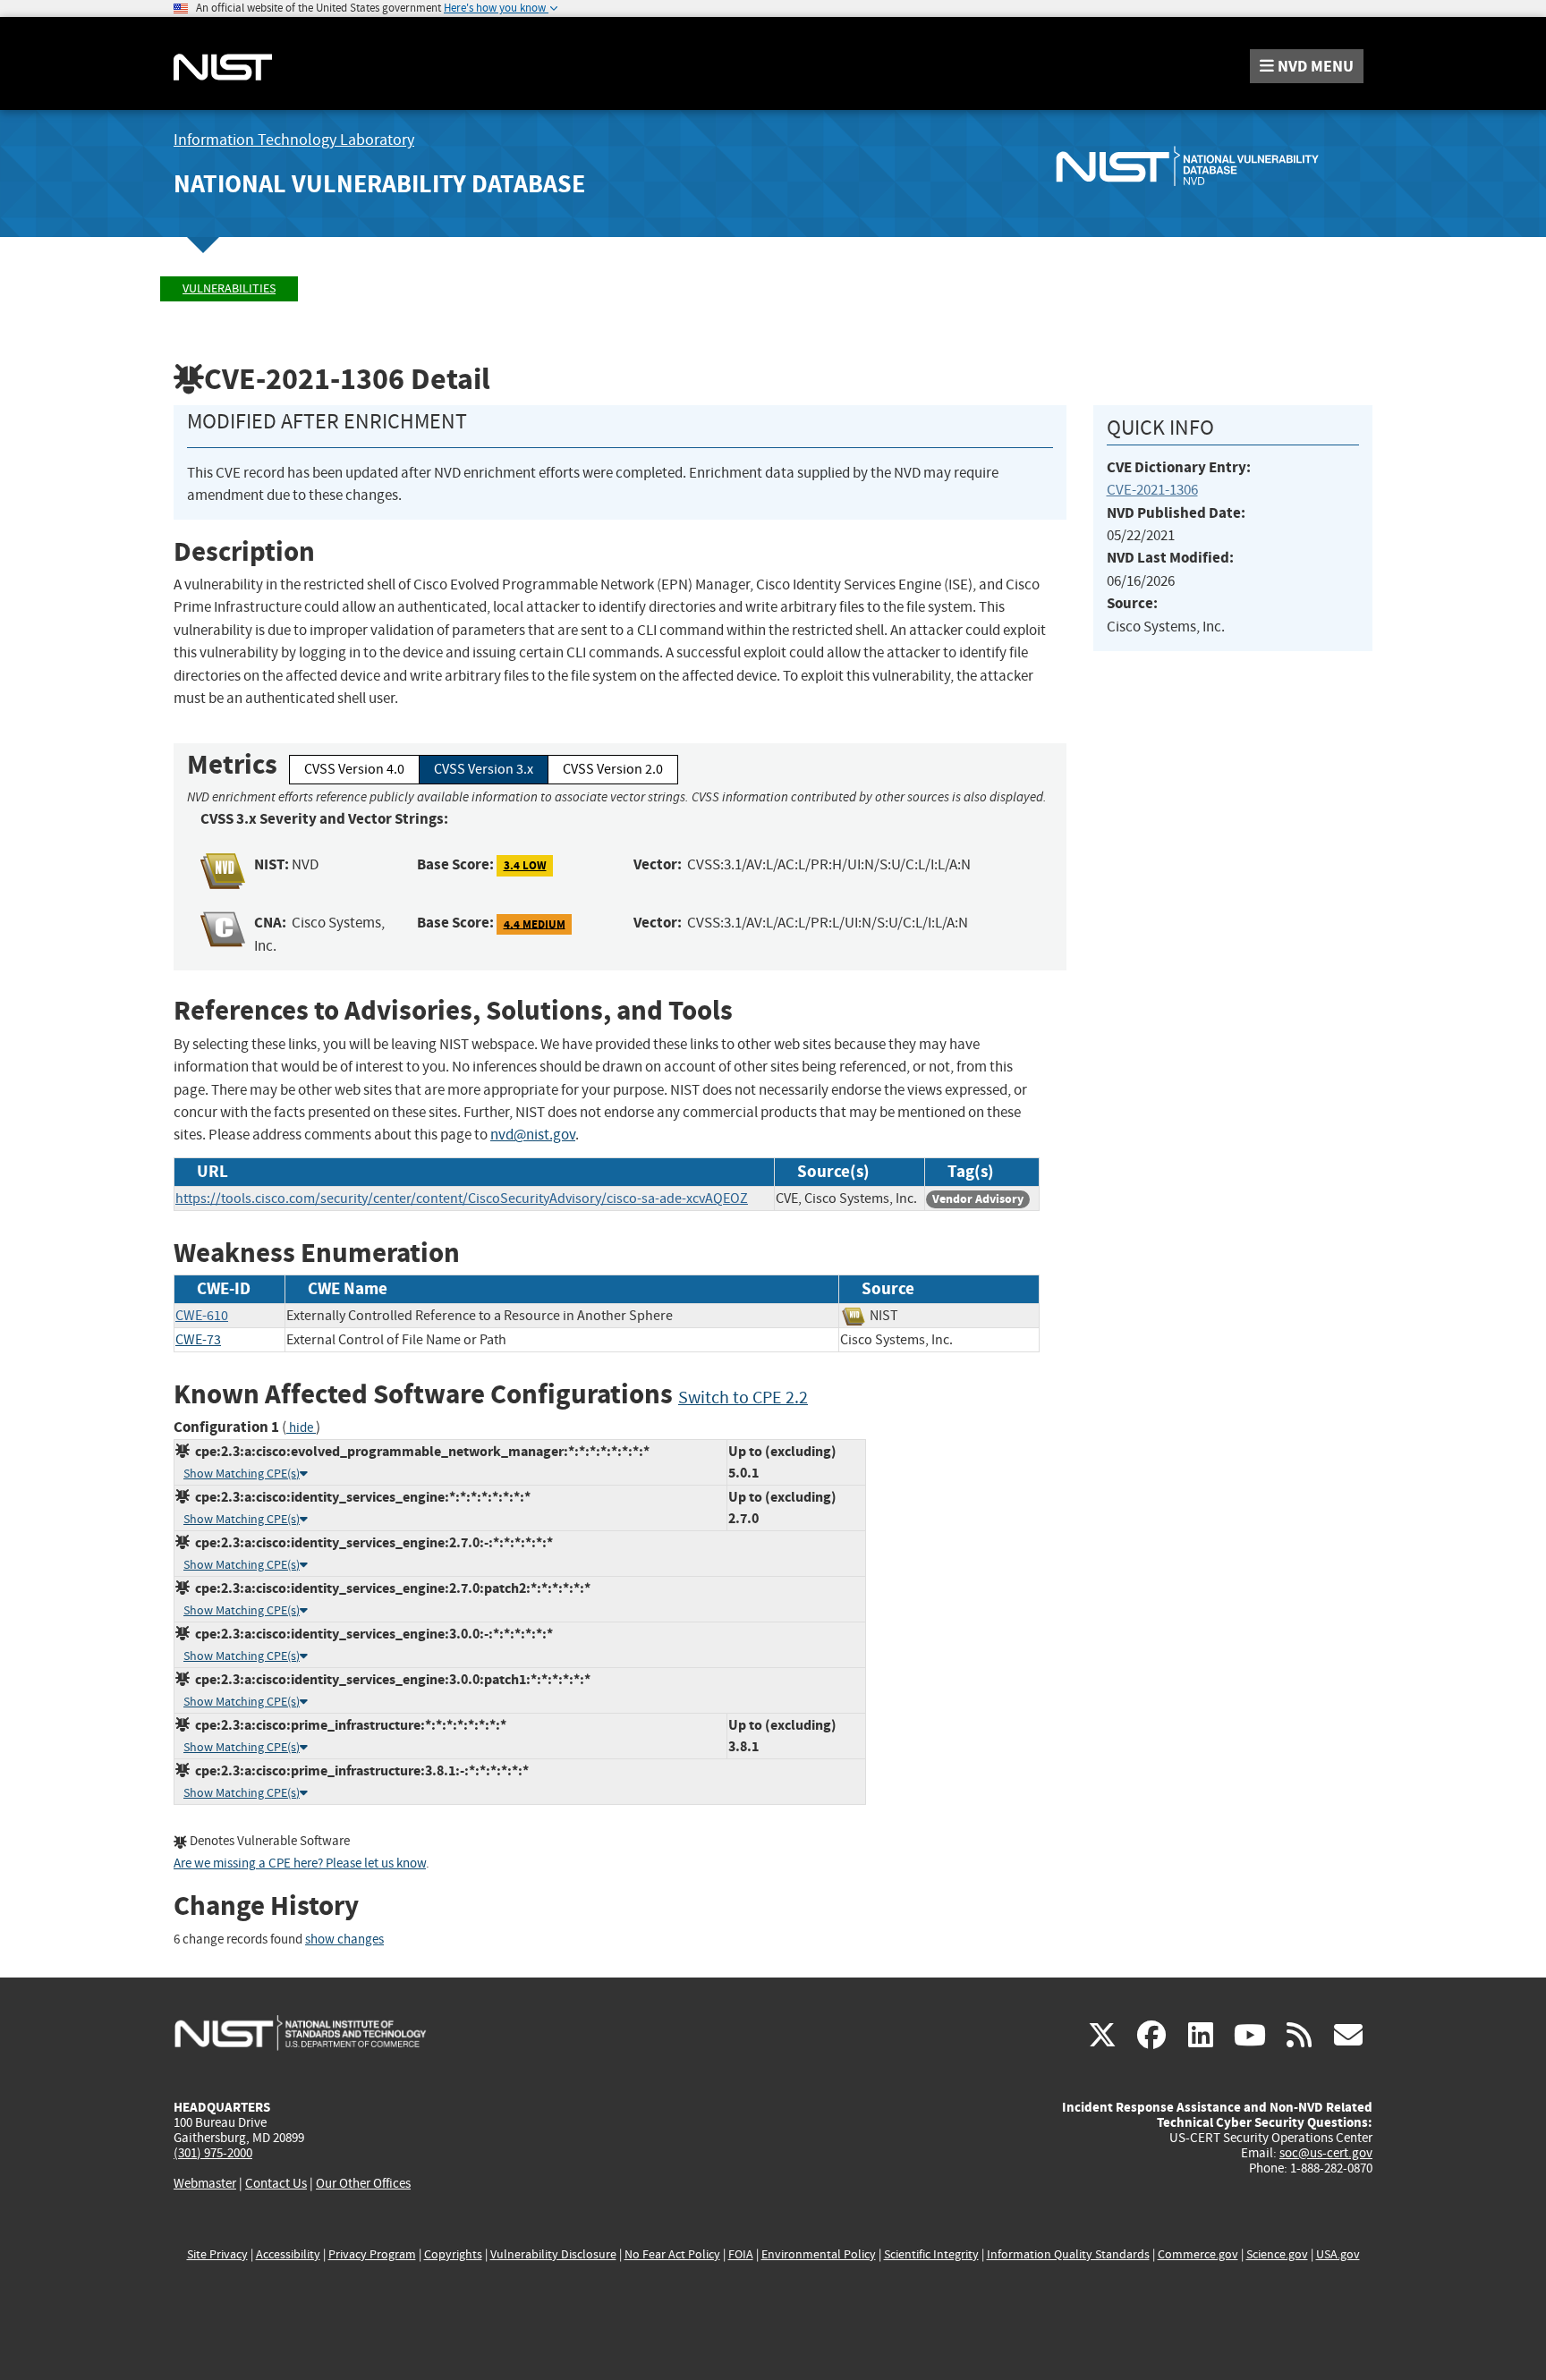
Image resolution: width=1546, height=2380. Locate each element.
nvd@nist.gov (533, 1135)
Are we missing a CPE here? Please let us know (300, 1863)
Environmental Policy (819, 2254)
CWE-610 (202, 1316)
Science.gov (1277, 2254)
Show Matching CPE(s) (242, 1474)
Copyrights (453, 2254)
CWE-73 (198, 1340)
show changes (344, 1940)
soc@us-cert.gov (1326, 2153)
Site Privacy (217, 2254)
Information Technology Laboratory (294, 140)
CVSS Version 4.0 (354, 769)
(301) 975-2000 (213, 2153)
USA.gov (1338, 2254)
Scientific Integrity (931, 2254)
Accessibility (288, 2254)
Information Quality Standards (1068, 2254)
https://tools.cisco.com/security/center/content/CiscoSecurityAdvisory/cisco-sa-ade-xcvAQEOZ (462, 1198)
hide (301, 1428)
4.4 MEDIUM (535, 923)
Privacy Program (372, 2254)
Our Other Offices (363, 2184)
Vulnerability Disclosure (553, 2254)
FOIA (741, 2254)
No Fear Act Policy (672, 2254)
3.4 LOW (525, 865)
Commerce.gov (1198, 2254)
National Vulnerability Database (379, 184)
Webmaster (205, 2183)
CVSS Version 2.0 (613, 769)
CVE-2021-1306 (1152, 490)
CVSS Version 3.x (484, 769)
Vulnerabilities (229, 288)
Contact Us (276, 2183)
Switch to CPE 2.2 (743, 1398)
